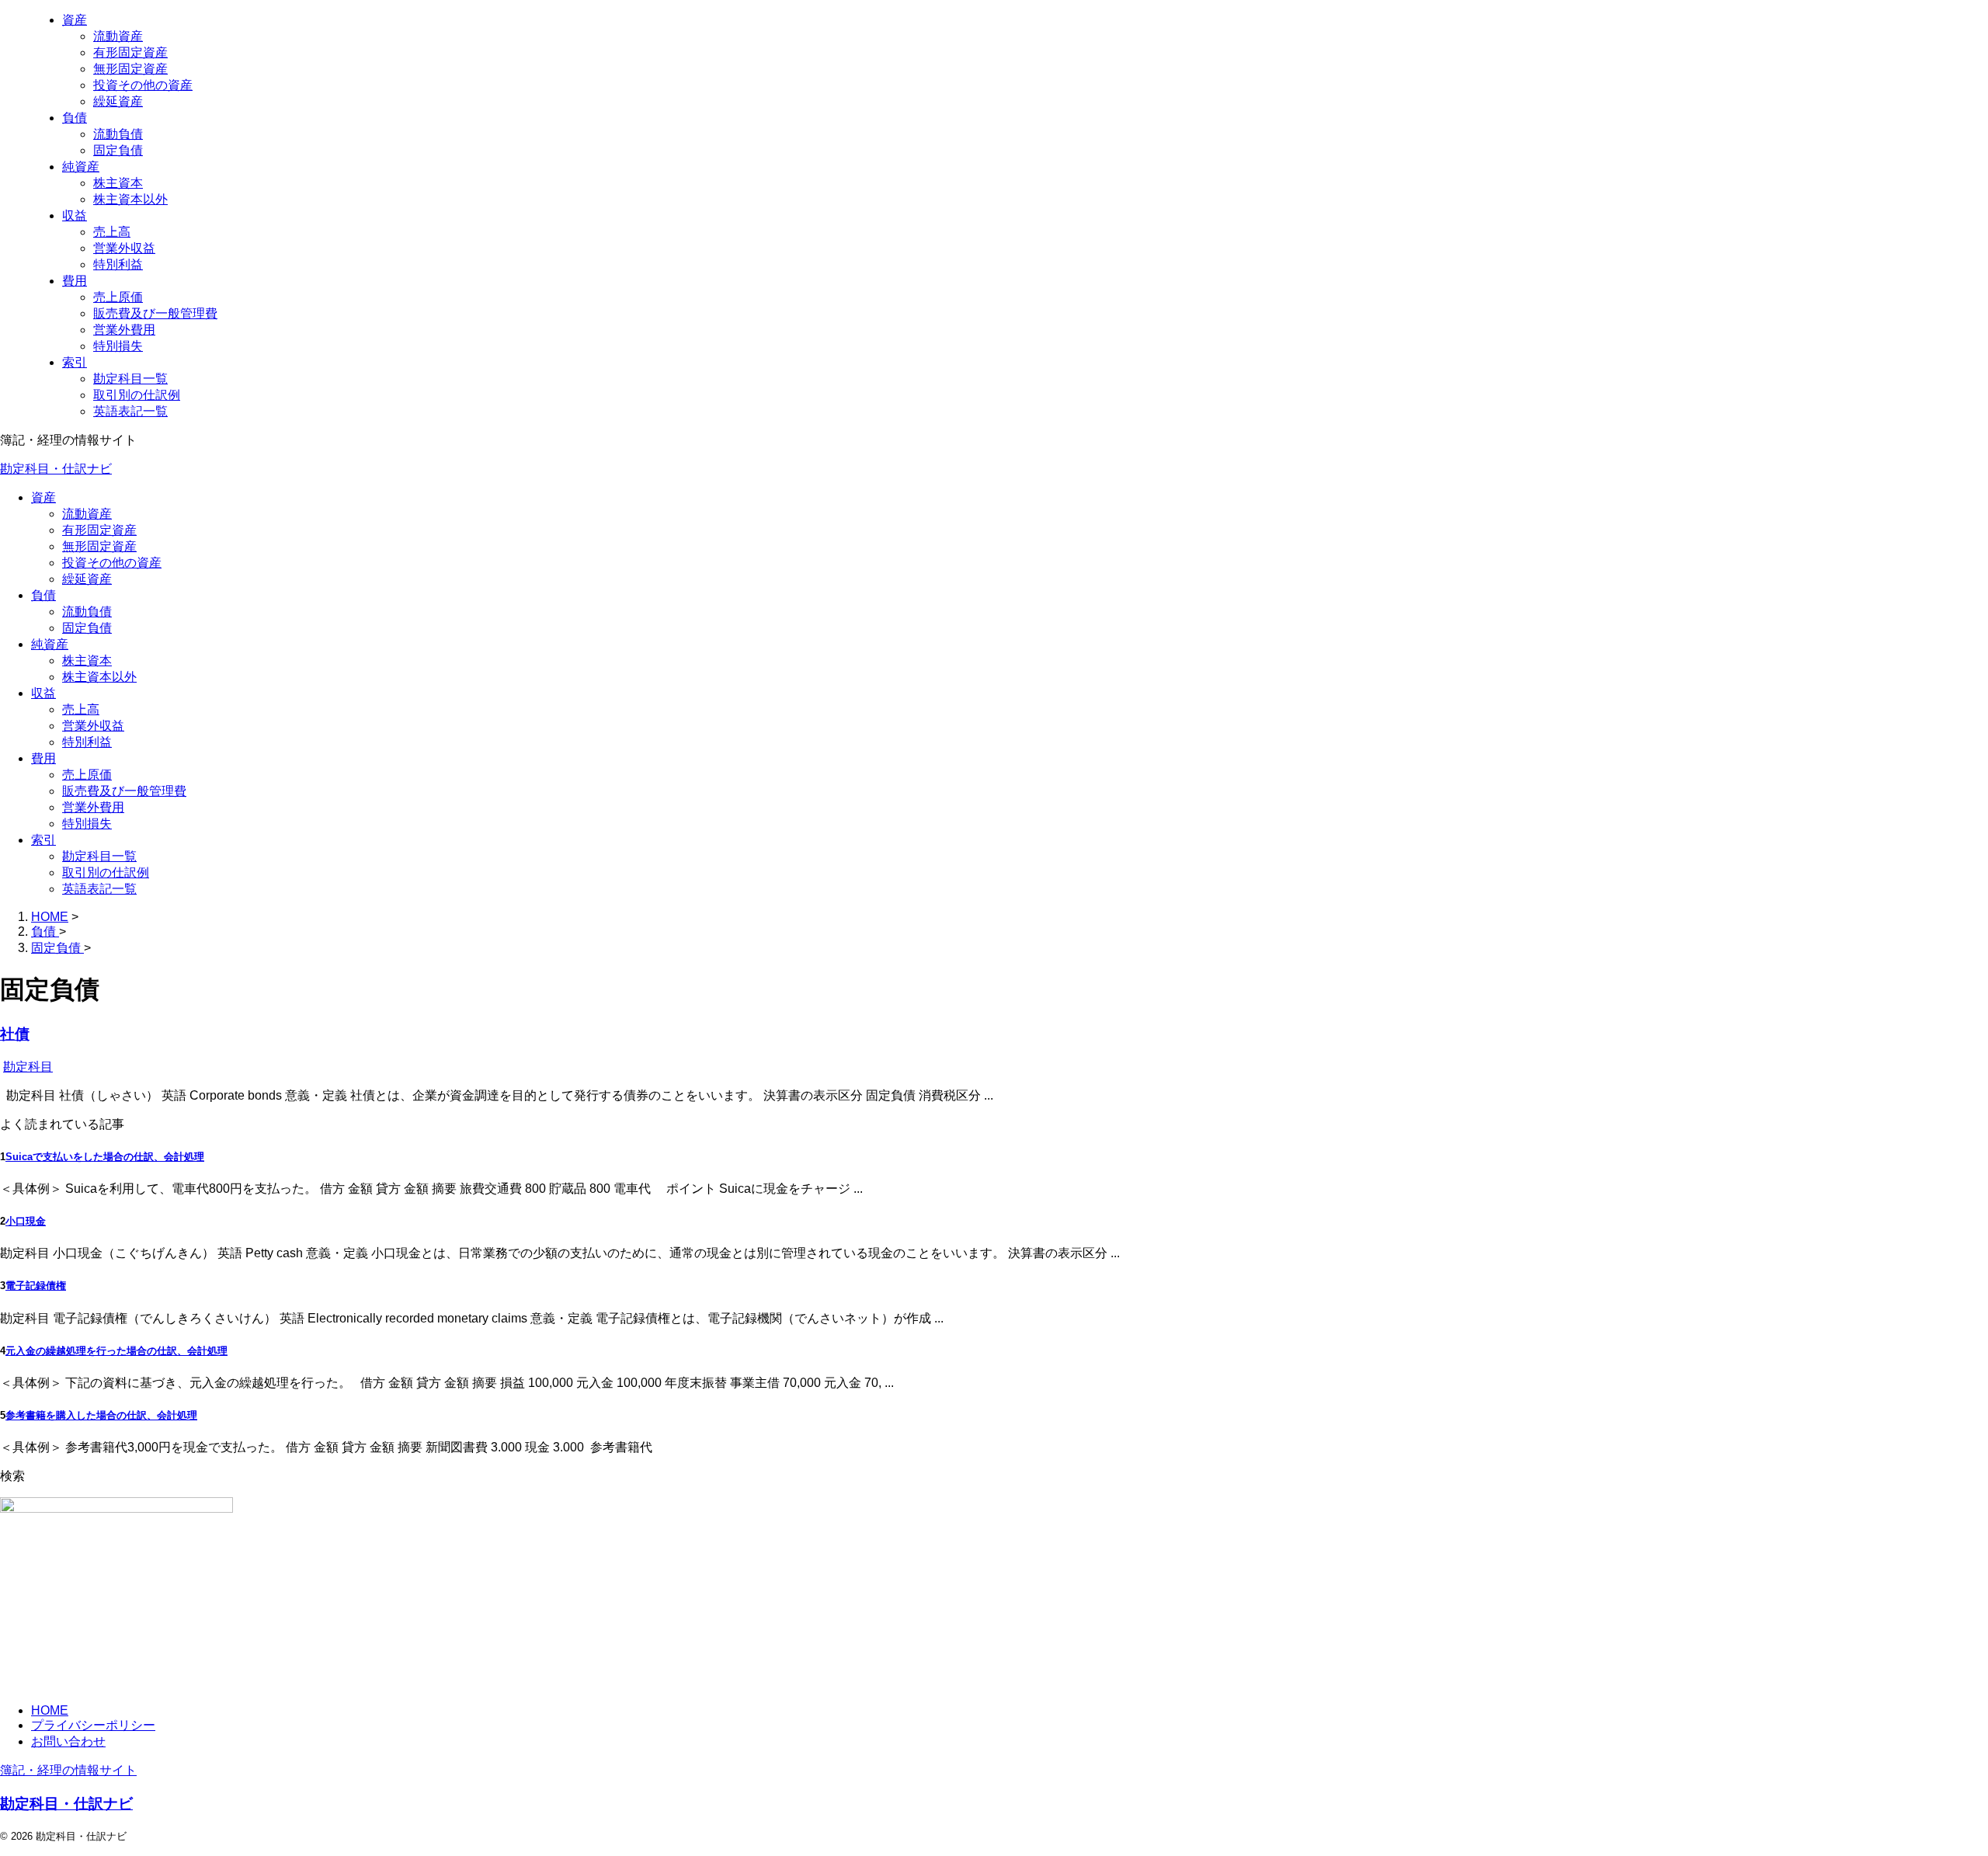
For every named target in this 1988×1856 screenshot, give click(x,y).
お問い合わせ (68, 1741)
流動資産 (87, 514)
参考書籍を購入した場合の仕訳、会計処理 (101, 1415)
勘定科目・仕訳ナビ (56, 469)
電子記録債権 (36, 1286)
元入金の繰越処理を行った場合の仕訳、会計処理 (116, 1351)
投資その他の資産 (112, 563)
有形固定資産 (99, 530)
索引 (43, 840)
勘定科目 (28, 1067)
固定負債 (87, 628)
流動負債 (87, 612)
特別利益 (87, 742)
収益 (43, 693)
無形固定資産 (99, 546)
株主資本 (87, 660)
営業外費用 (93, 807)
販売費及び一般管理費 (124, 791)
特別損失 (87, 824)
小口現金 (26, 1221)
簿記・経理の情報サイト (68, 1770)
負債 (43, 595)
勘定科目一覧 (99, 856)
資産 (43, 497)
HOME (50, 1710)
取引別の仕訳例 (106, 872)
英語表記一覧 (99, 889)
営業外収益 (93, 726)
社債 (15, 1034)
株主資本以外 (99, 677)
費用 (43, 758)
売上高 (81, 709)
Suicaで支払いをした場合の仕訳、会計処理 (105, 1157)
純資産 (50, 644)
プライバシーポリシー (93, 1725)
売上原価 (87, 775)
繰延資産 (87, 579)
